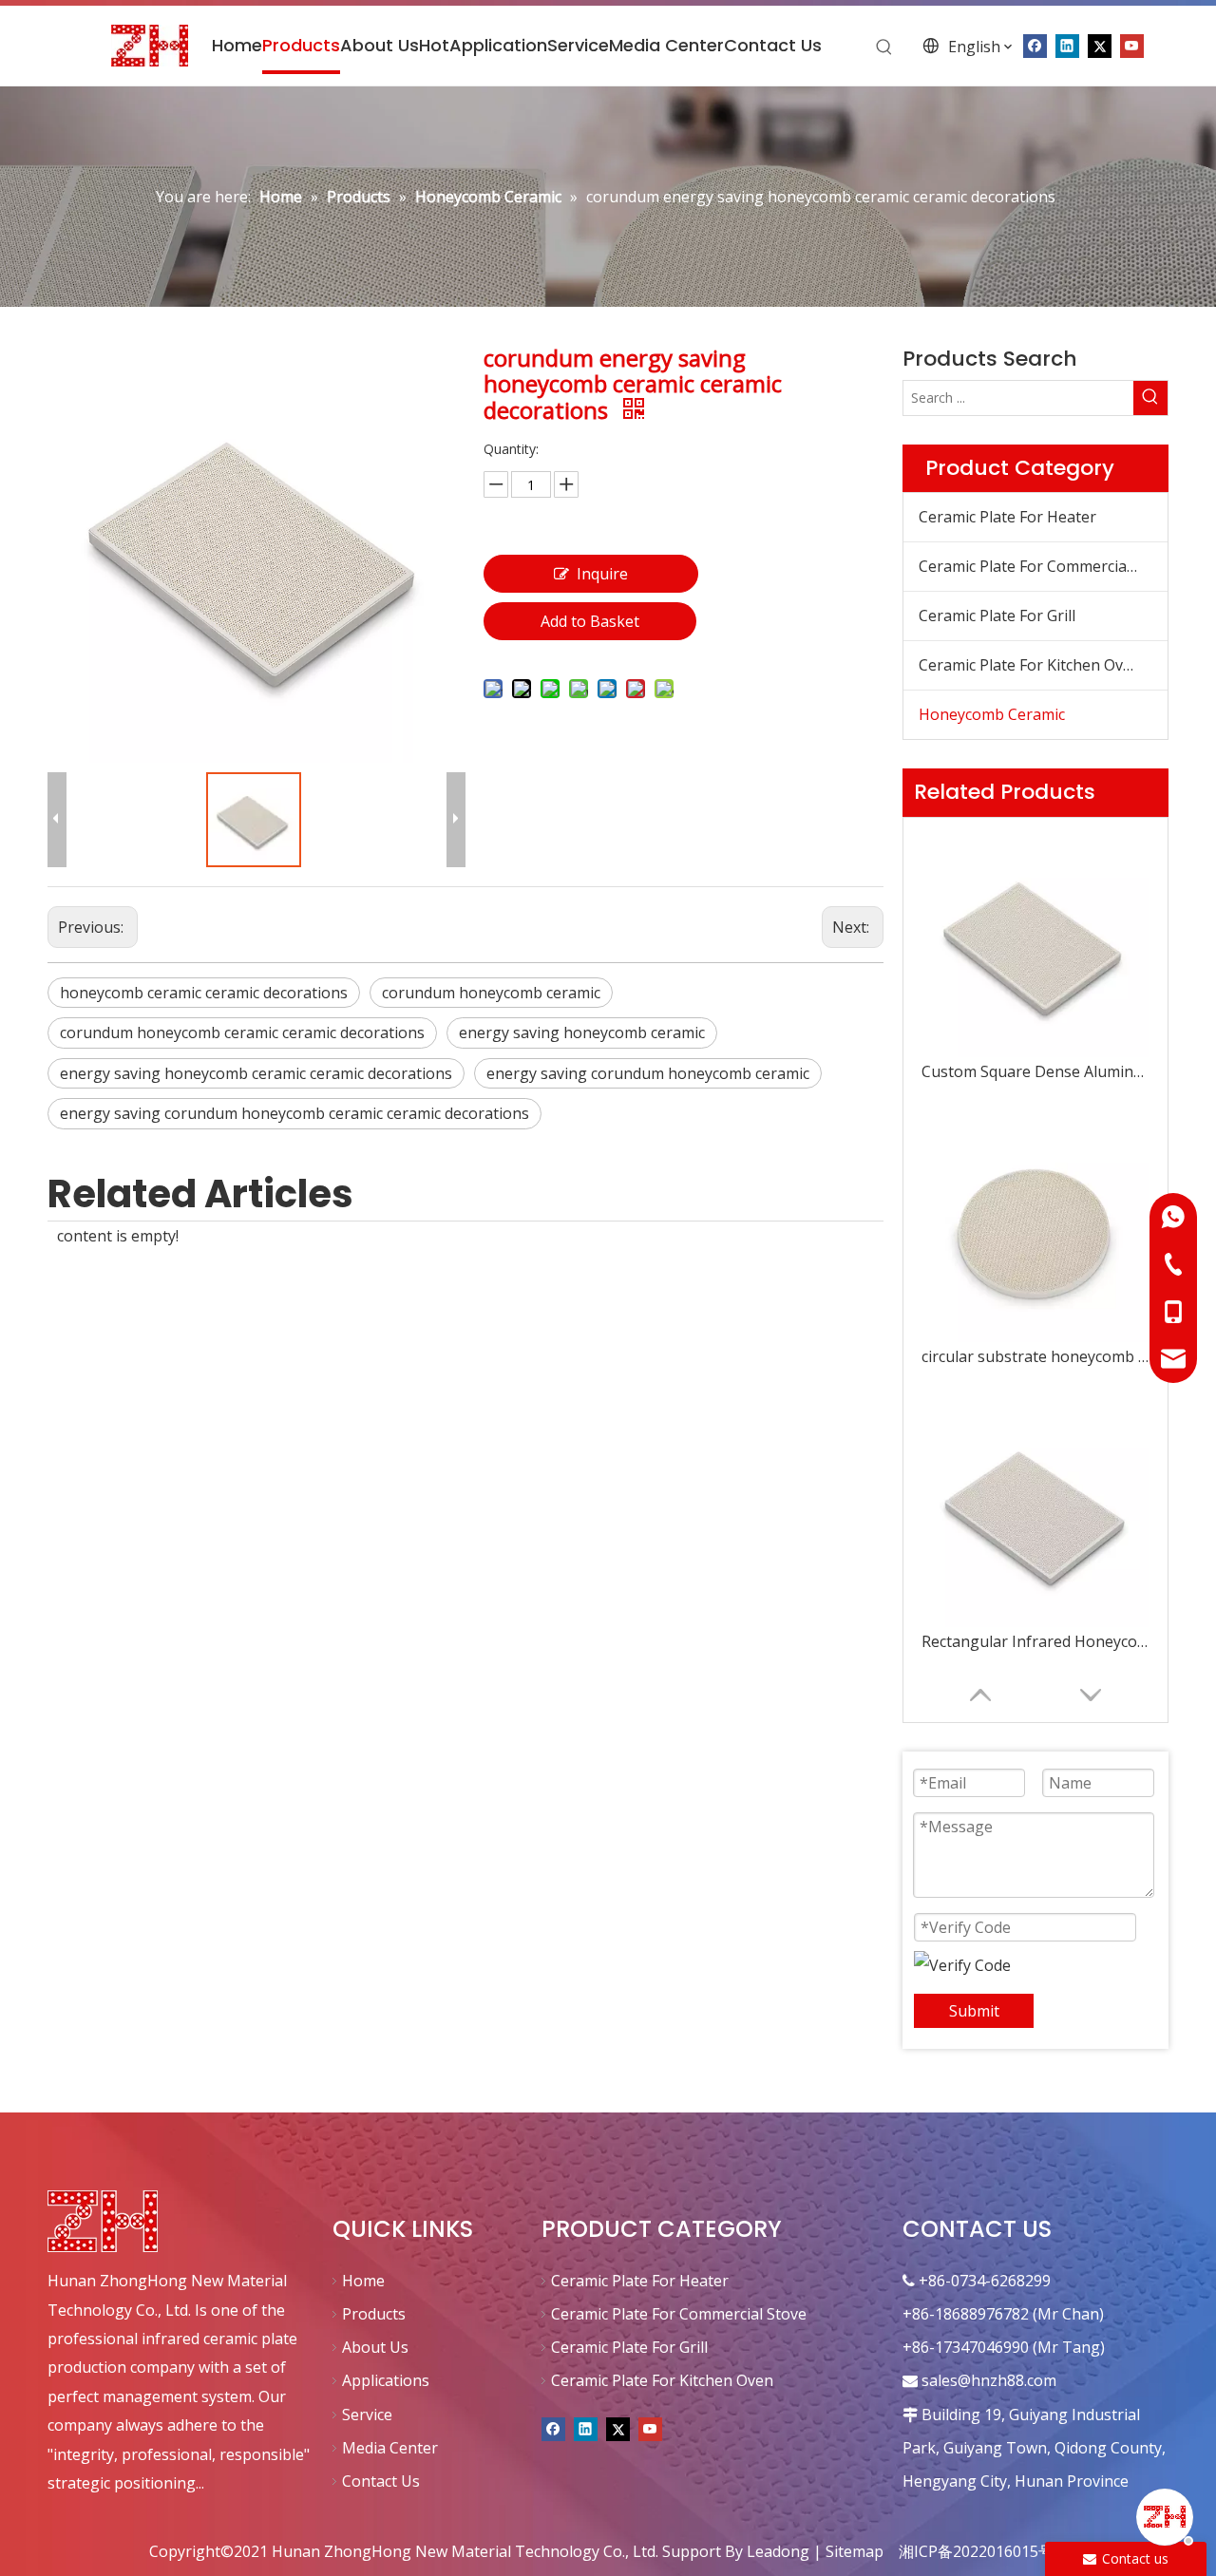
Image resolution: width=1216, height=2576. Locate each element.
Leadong (778, 2551)
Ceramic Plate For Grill (997, 616)
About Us (375, 2347)
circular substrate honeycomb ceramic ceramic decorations (1035, 1356)
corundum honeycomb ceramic (491, 993)
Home (363, 2281)
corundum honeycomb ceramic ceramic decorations (242, 1032)
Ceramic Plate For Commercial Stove (1043, 566)
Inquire (602, 574)
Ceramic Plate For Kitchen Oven (1030, 665)
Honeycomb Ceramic (992, 714)
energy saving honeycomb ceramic (582, 1032)
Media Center (390, 2448)
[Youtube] (1132, 45)
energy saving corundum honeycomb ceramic (648, 1073)
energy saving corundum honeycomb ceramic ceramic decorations (294, 1113)
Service (367, 2415)
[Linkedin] (586, 2428)
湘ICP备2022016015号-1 (983, 2551)
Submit (974, 2011)
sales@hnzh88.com (989, 2380)
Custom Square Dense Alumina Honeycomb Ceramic (1035, 1071)
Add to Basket (590, 621)
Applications (386, 2380)
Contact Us (381, 2481)
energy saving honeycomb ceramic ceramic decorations (256, 1073)
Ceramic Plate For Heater (1007, 517)
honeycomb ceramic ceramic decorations (204, 993)
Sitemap (855, 2551)
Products (374, 2314)
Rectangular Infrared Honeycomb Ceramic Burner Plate (1035, 1641)
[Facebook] (553, 2428)
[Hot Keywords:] (884, 47)
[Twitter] (618, 2428)
